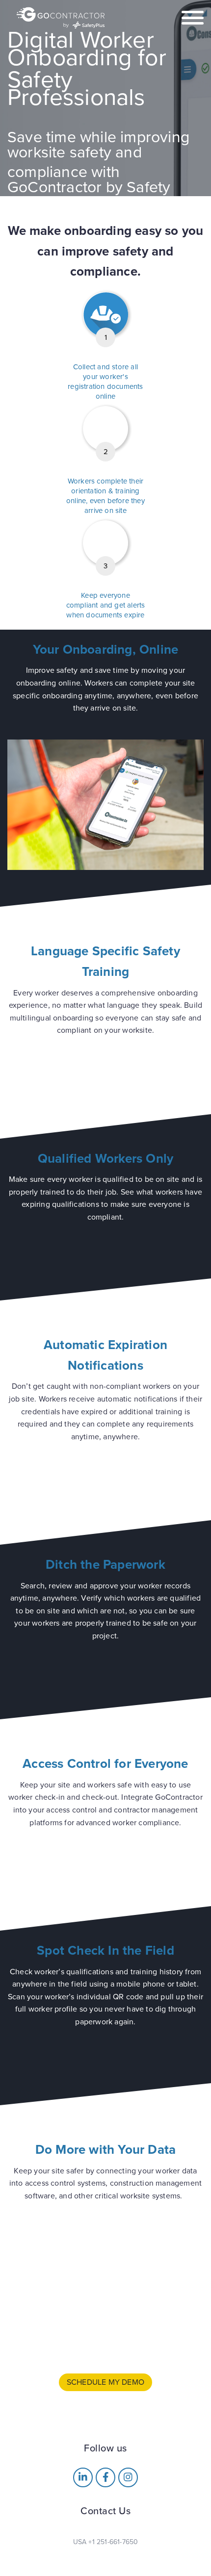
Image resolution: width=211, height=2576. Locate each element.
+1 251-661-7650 (113, 2542)
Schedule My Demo (105, 2382)
